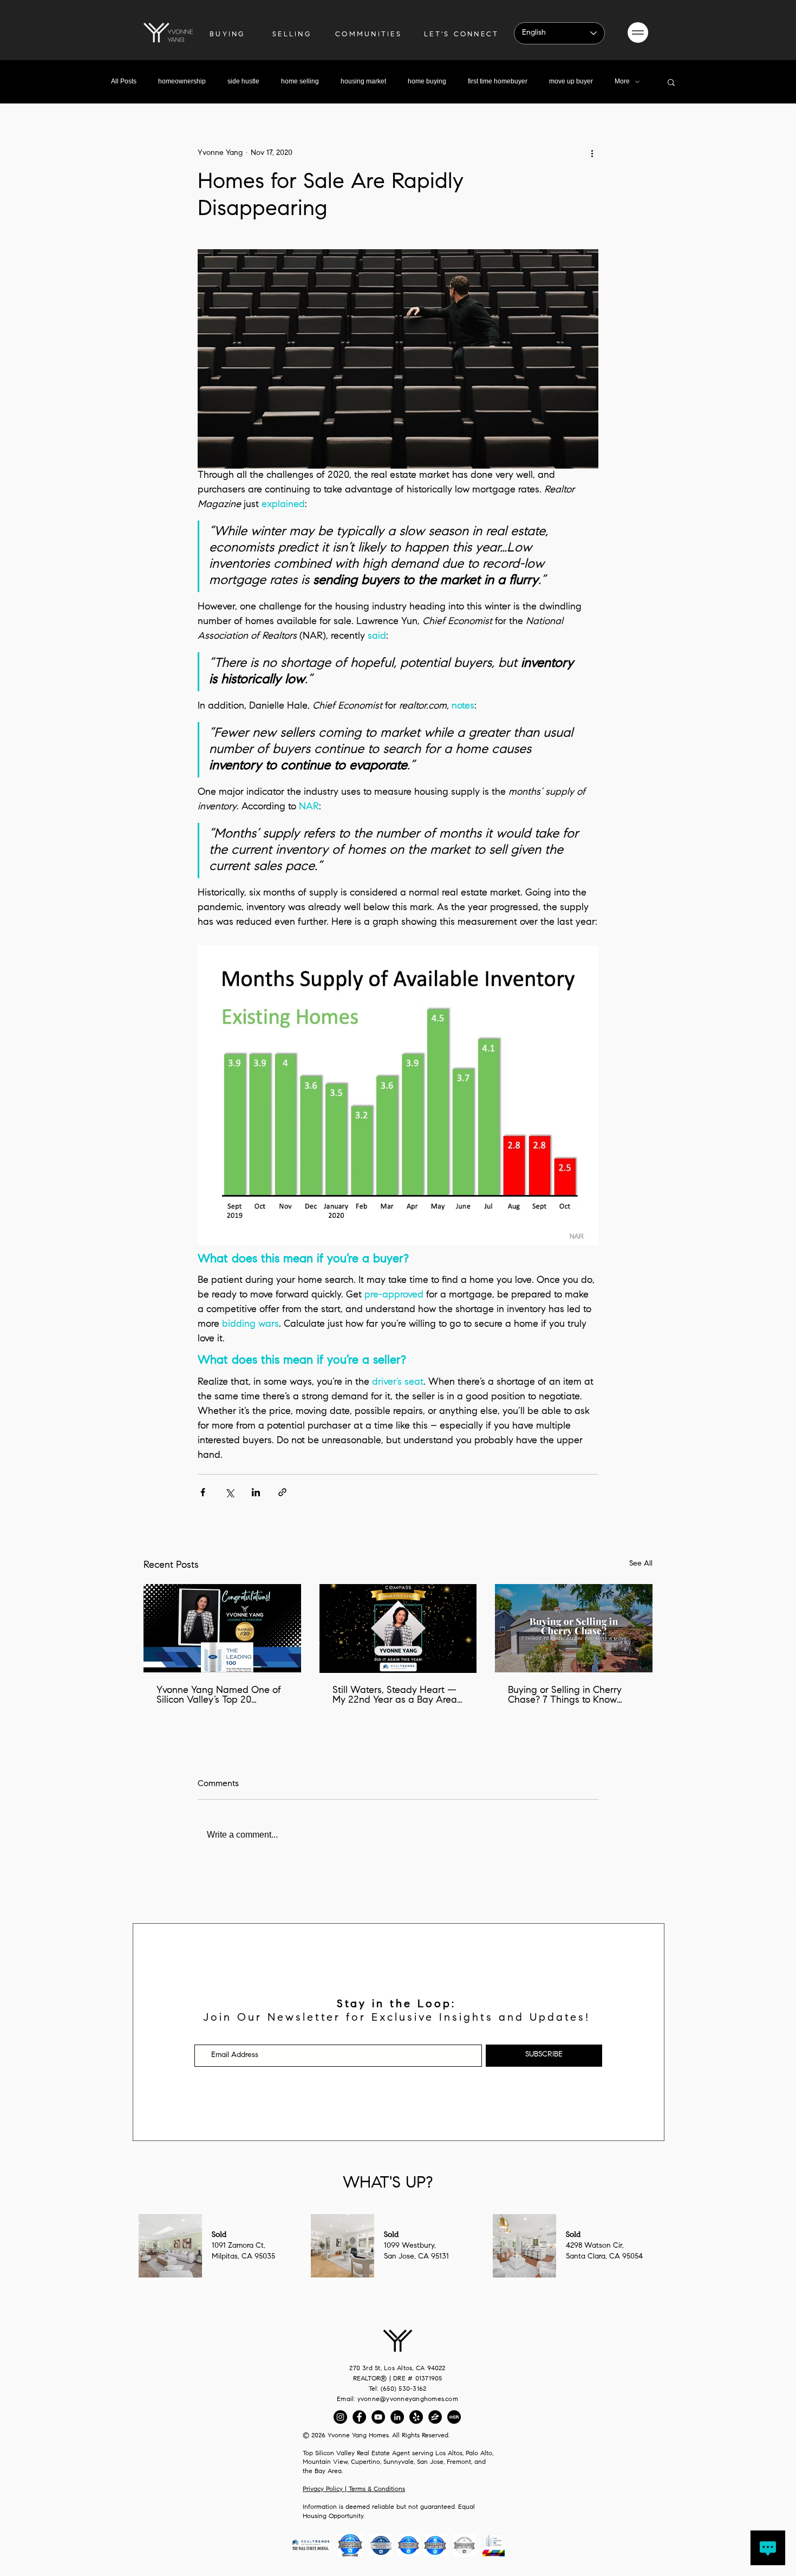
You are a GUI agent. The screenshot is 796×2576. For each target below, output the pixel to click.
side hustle (243, 81)
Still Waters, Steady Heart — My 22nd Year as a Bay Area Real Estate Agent (395, 1696)
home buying (427, 81)
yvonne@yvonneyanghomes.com (408, 2399)
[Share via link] (282, 1492)
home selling (300, 81)
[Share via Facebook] (203, 1492)
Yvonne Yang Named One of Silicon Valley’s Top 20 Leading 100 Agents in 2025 (219, 1696)
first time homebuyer (498, 81)
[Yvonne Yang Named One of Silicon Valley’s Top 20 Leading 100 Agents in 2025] (222, 1628)
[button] (638, 33)
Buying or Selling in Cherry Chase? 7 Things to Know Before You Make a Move (565, 1696)
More (622, 81)
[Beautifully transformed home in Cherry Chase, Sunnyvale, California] (574, 1628)
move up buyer (571, 81)
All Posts (124, 81)
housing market (363, 81)
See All (641, 1564)
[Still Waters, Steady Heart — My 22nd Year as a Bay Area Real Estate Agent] (398, 1628)
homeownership (182, 81)
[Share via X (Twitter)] (229, 1492)
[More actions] (592, 153)
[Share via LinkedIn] (256, 1492)
